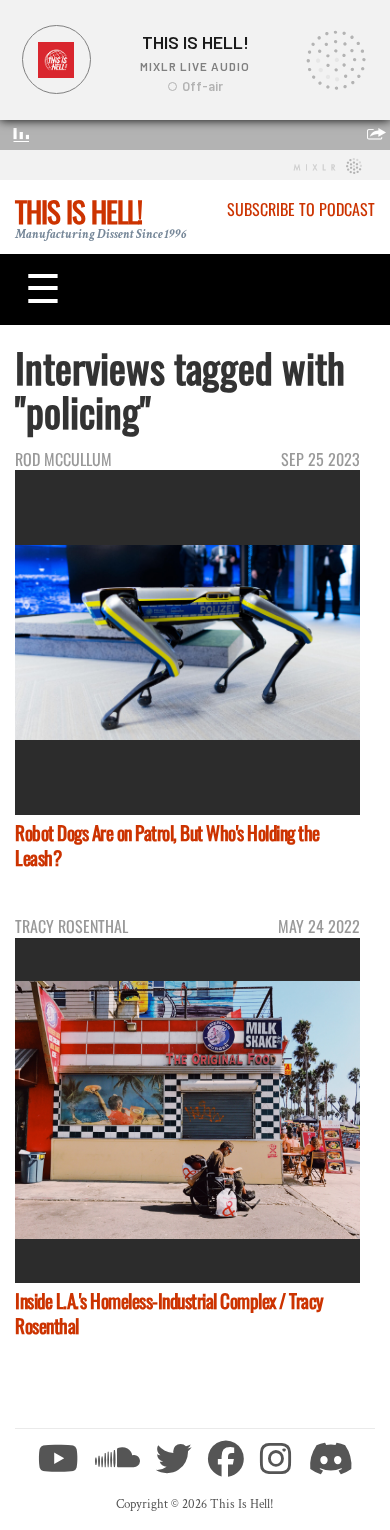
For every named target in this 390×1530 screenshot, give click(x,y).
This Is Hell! (78, 211)
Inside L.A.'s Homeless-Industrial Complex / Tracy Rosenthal (169, 1313)
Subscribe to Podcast (301, 209)
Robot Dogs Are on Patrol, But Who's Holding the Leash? (167, 845)
